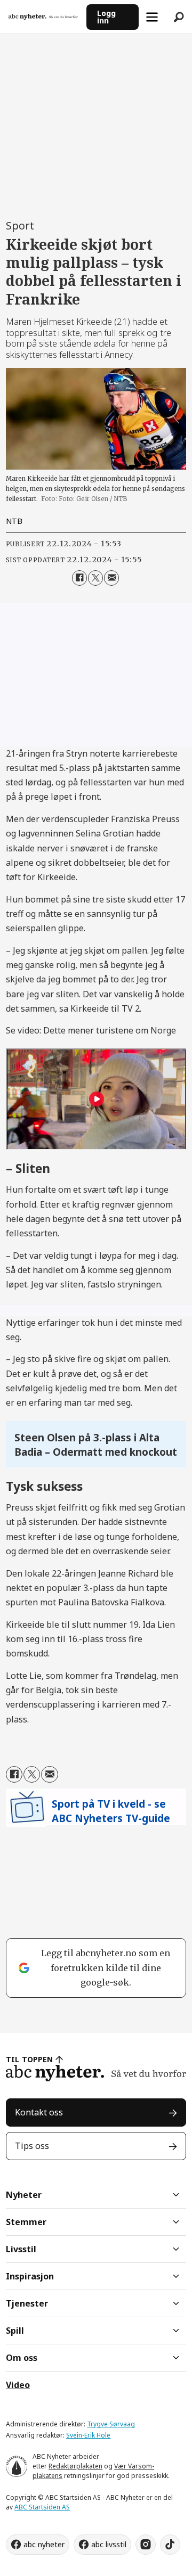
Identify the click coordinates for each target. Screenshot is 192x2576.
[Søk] (179, 17)
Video (18, 2385)
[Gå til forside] (43, 17)
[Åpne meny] (152, 17)
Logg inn (106, 17)
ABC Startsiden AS (42, 2507)
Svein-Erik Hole (88, 2435)
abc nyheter (44, 2544)
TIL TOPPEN (29, 2059)
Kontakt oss (39, 2112)
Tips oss (32, 2146)
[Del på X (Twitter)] (95, 578)
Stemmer (26, 2222)
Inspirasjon (30, 2276)
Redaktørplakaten (75, 2466)
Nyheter (24, 2195)
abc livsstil (109, 2544)
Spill (15, 2331)
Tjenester (27, 2303)
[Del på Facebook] (79, 578)
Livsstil (21, 2249)
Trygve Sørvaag (111, 2424)
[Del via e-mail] (111, 578)
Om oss (22, 2358)
